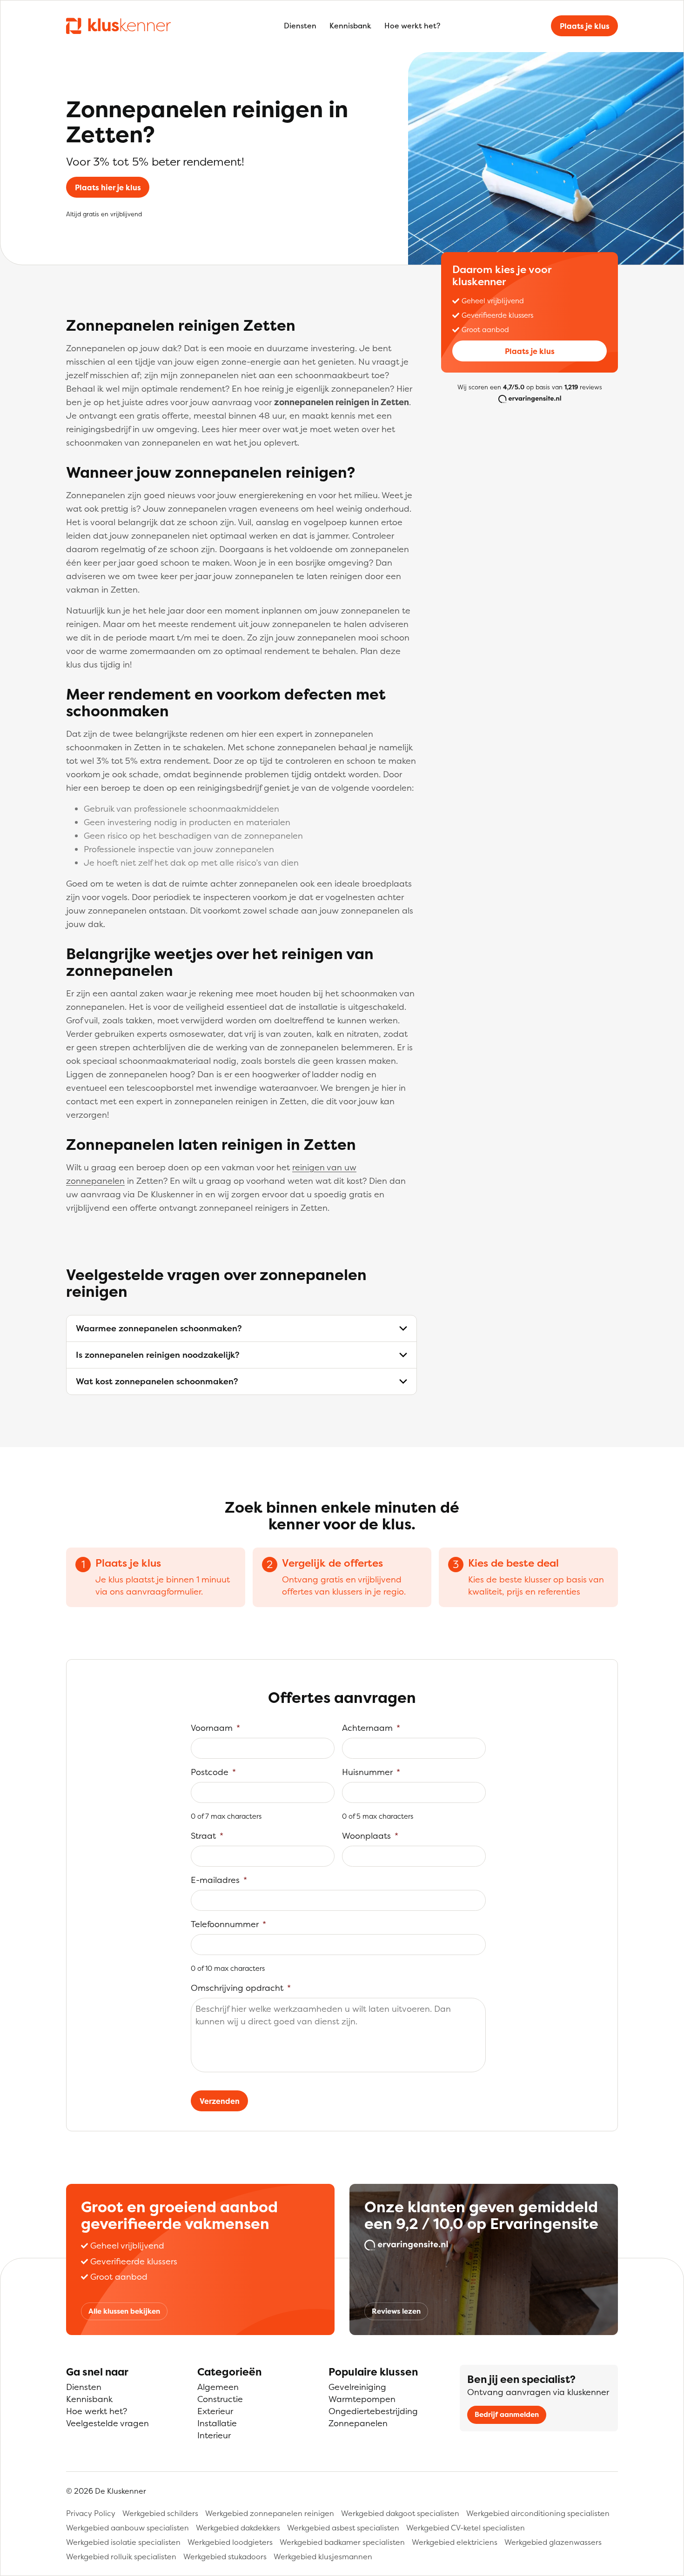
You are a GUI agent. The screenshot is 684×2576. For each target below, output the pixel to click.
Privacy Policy (91, 2513)
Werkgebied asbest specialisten (343, 2528)
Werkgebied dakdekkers (238, 2528)
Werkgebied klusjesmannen (323, 2556)
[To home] (118, 26)
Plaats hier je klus (108, 187)
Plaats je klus (585, 26)
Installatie (217, 2423)
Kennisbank (350, 26)
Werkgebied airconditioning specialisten (538, 2513)
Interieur (214, 2435)
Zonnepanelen (358, 2423)
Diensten (300, 26)
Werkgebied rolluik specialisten (121, 2556)
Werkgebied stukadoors (225, 2556)
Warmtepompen (362, 2399)
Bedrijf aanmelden (507, 2414)
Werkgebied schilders (160, 2513)
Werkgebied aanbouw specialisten (127, 2528)
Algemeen (218, 2387)
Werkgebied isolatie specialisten (123, 2542)
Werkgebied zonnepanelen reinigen (270, 2513)
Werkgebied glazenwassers (553, 2542)
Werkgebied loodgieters (230, 2542)
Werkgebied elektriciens (455, 2542)
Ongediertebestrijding (373, 2411)
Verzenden (220, 2101)
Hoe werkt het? (412, 26)
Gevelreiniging (357, 2387)
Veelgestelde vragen (107, 2423)
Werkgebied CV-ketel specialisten (466, 2528)
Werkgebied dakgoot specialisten (400, 2513)
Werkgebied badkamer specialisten (342, 2542)
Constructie (220, 2399)
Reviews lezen (396, 2311)
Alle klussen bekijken (124, 2311)
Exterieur (215, 2411)
